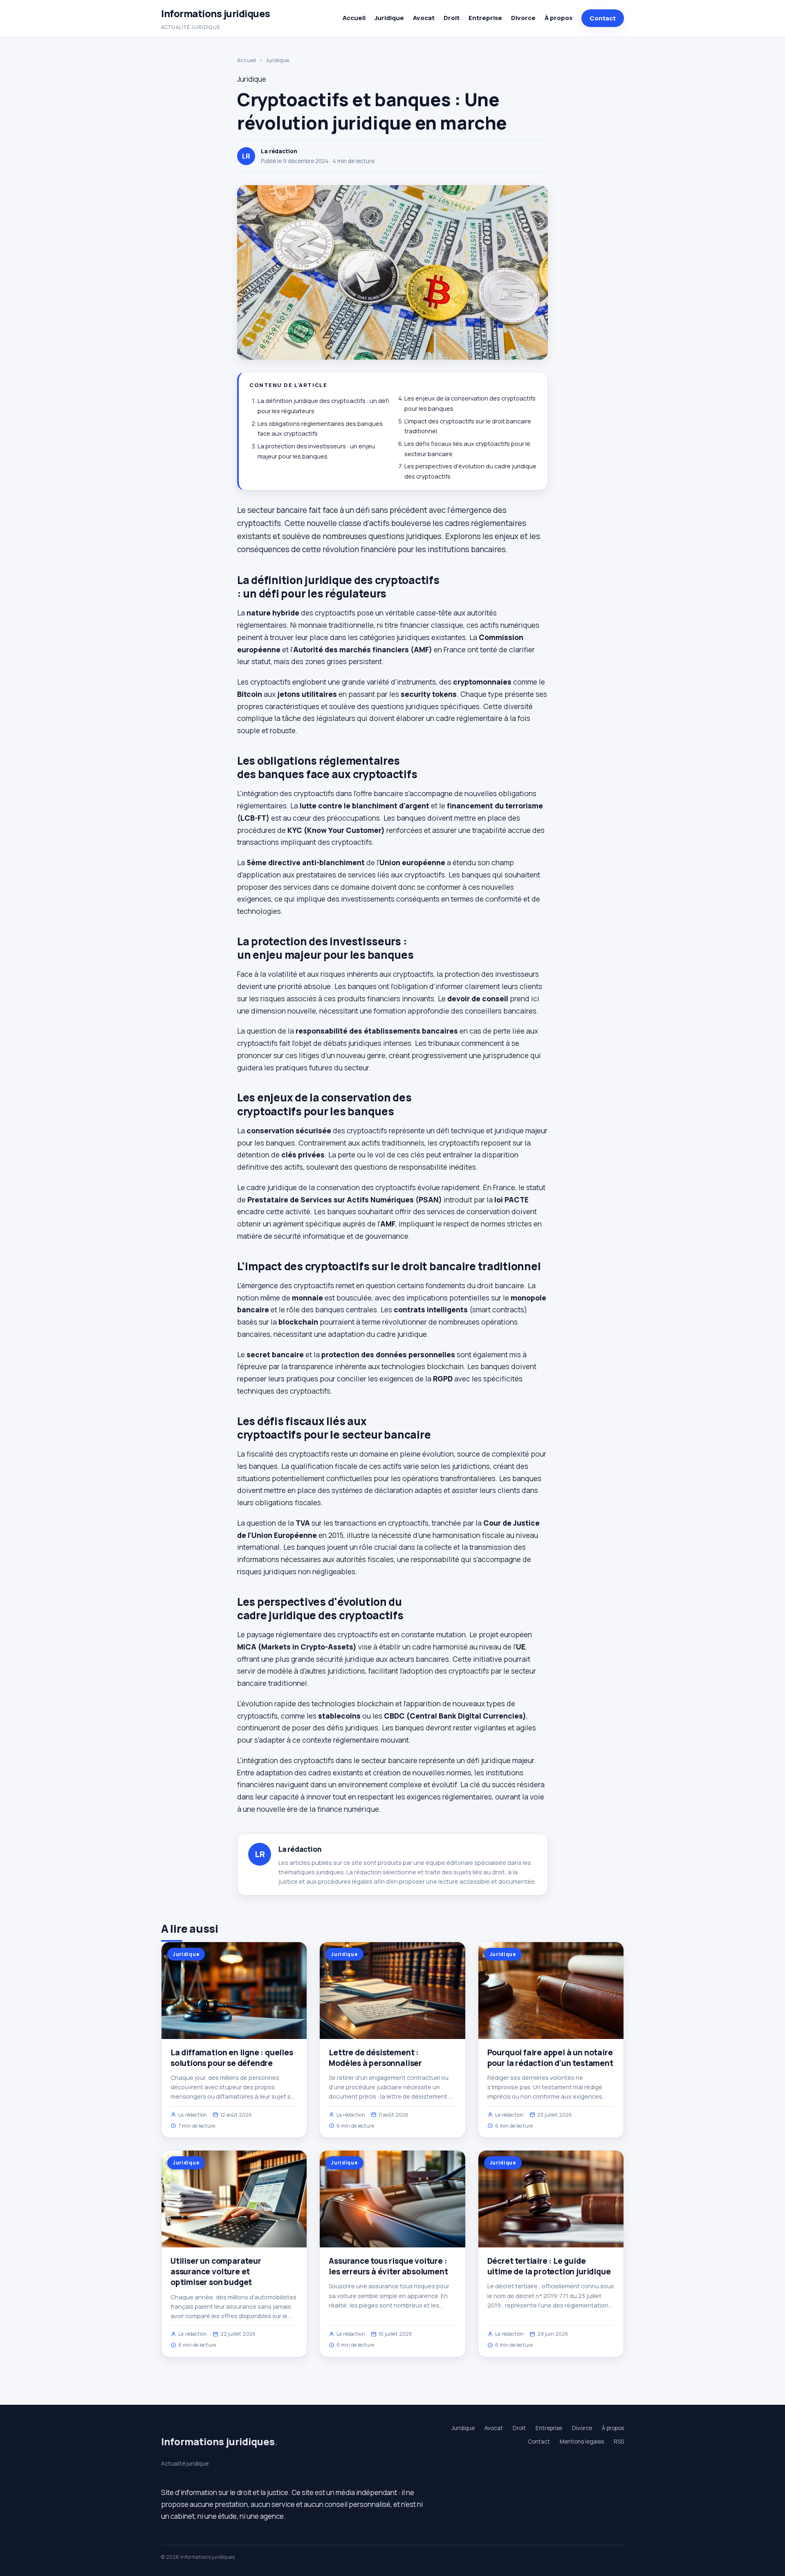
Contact (603, 18)
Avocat (424, 18)
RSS (619, 2442)
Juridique (389, 18)
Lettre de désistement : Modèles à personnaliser (375, 2058)
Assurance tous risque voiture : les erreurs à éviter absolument (388, 2266)
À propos (558, 18)
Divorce (523, 18)
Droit (452, 18)
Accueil (354, 18)
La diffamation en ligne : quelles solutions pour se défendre (232, 2058)
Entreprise (485, 18)
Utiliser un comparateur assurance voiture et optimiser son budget (216, 2272)
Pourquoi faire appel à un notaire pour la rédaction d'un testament (550, 2058)
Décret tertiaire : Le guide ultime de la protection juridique (549, 2266)
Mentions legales (582, 2442)
